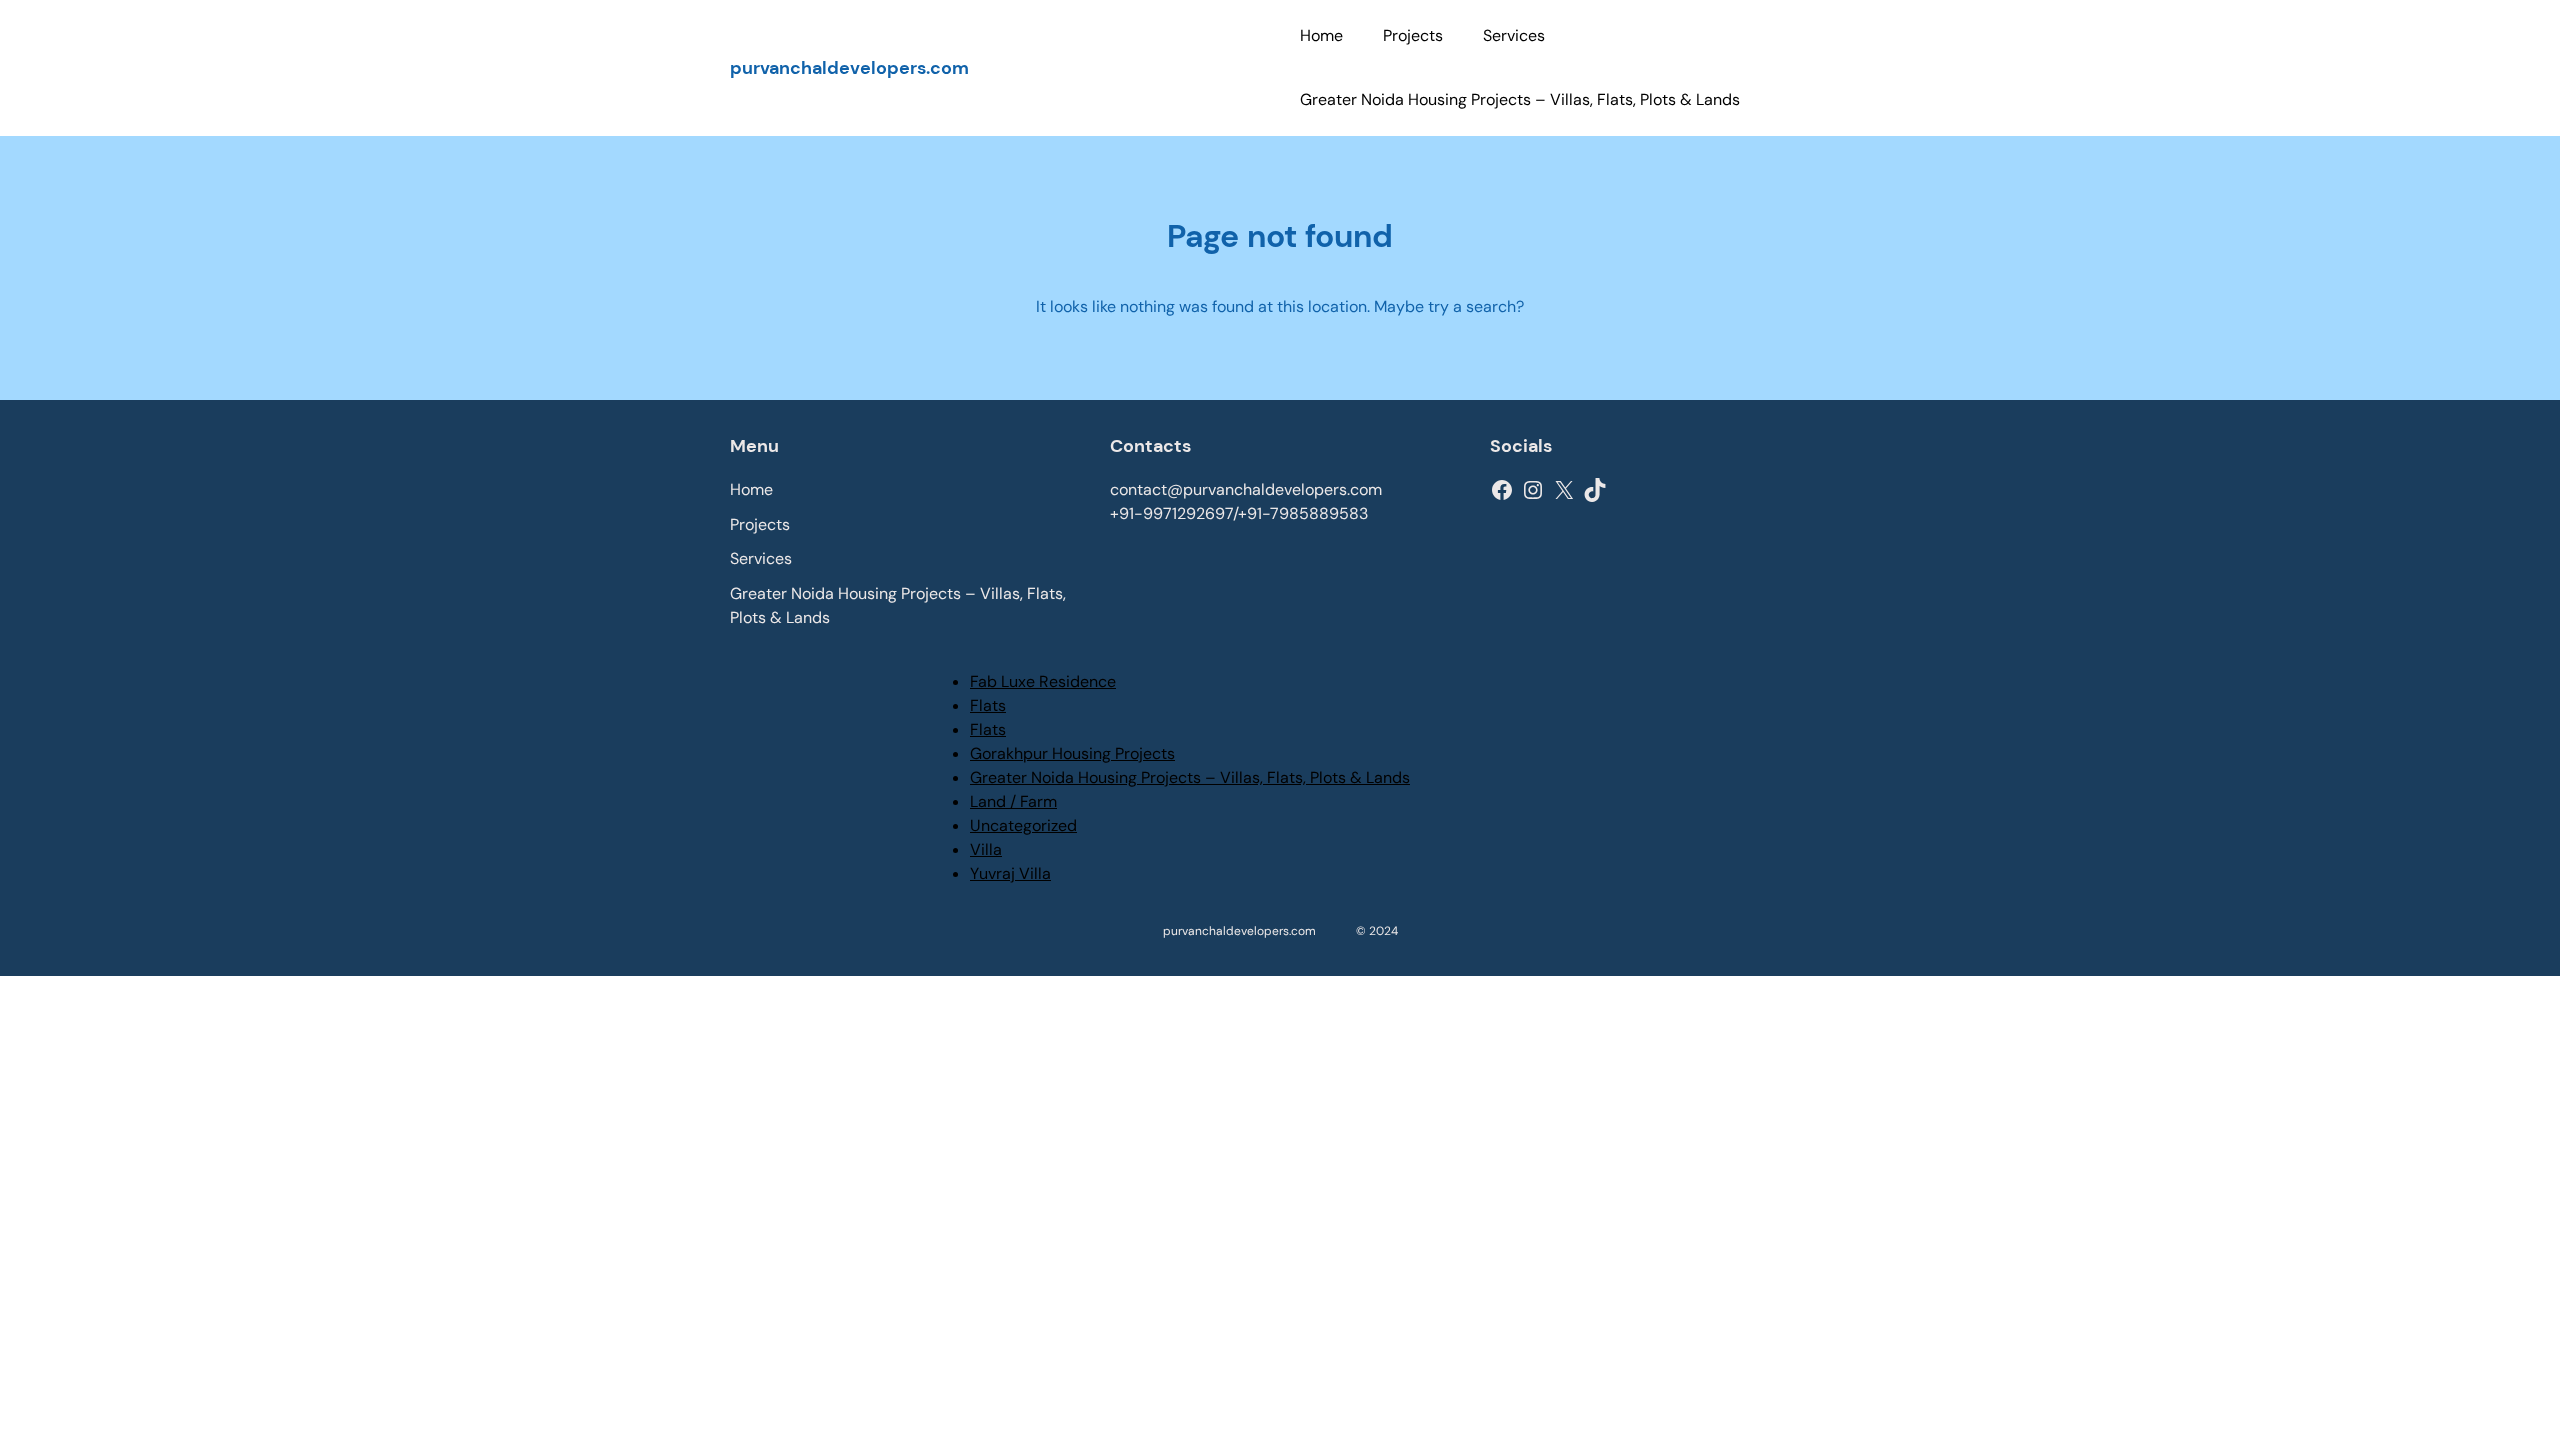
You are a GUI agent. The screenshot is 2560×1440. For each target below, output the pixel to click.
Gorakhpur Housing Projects (1072, 753)
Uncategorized (1023, 825)
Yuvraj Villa (1010, 873)
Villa (986, 849)
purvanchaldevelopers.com (849, 68)
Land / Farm (1013, 801)
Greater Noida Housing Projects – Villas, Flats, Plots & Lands (1190, 777)
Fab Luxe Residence (1043, 681)
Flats (988, 705)
